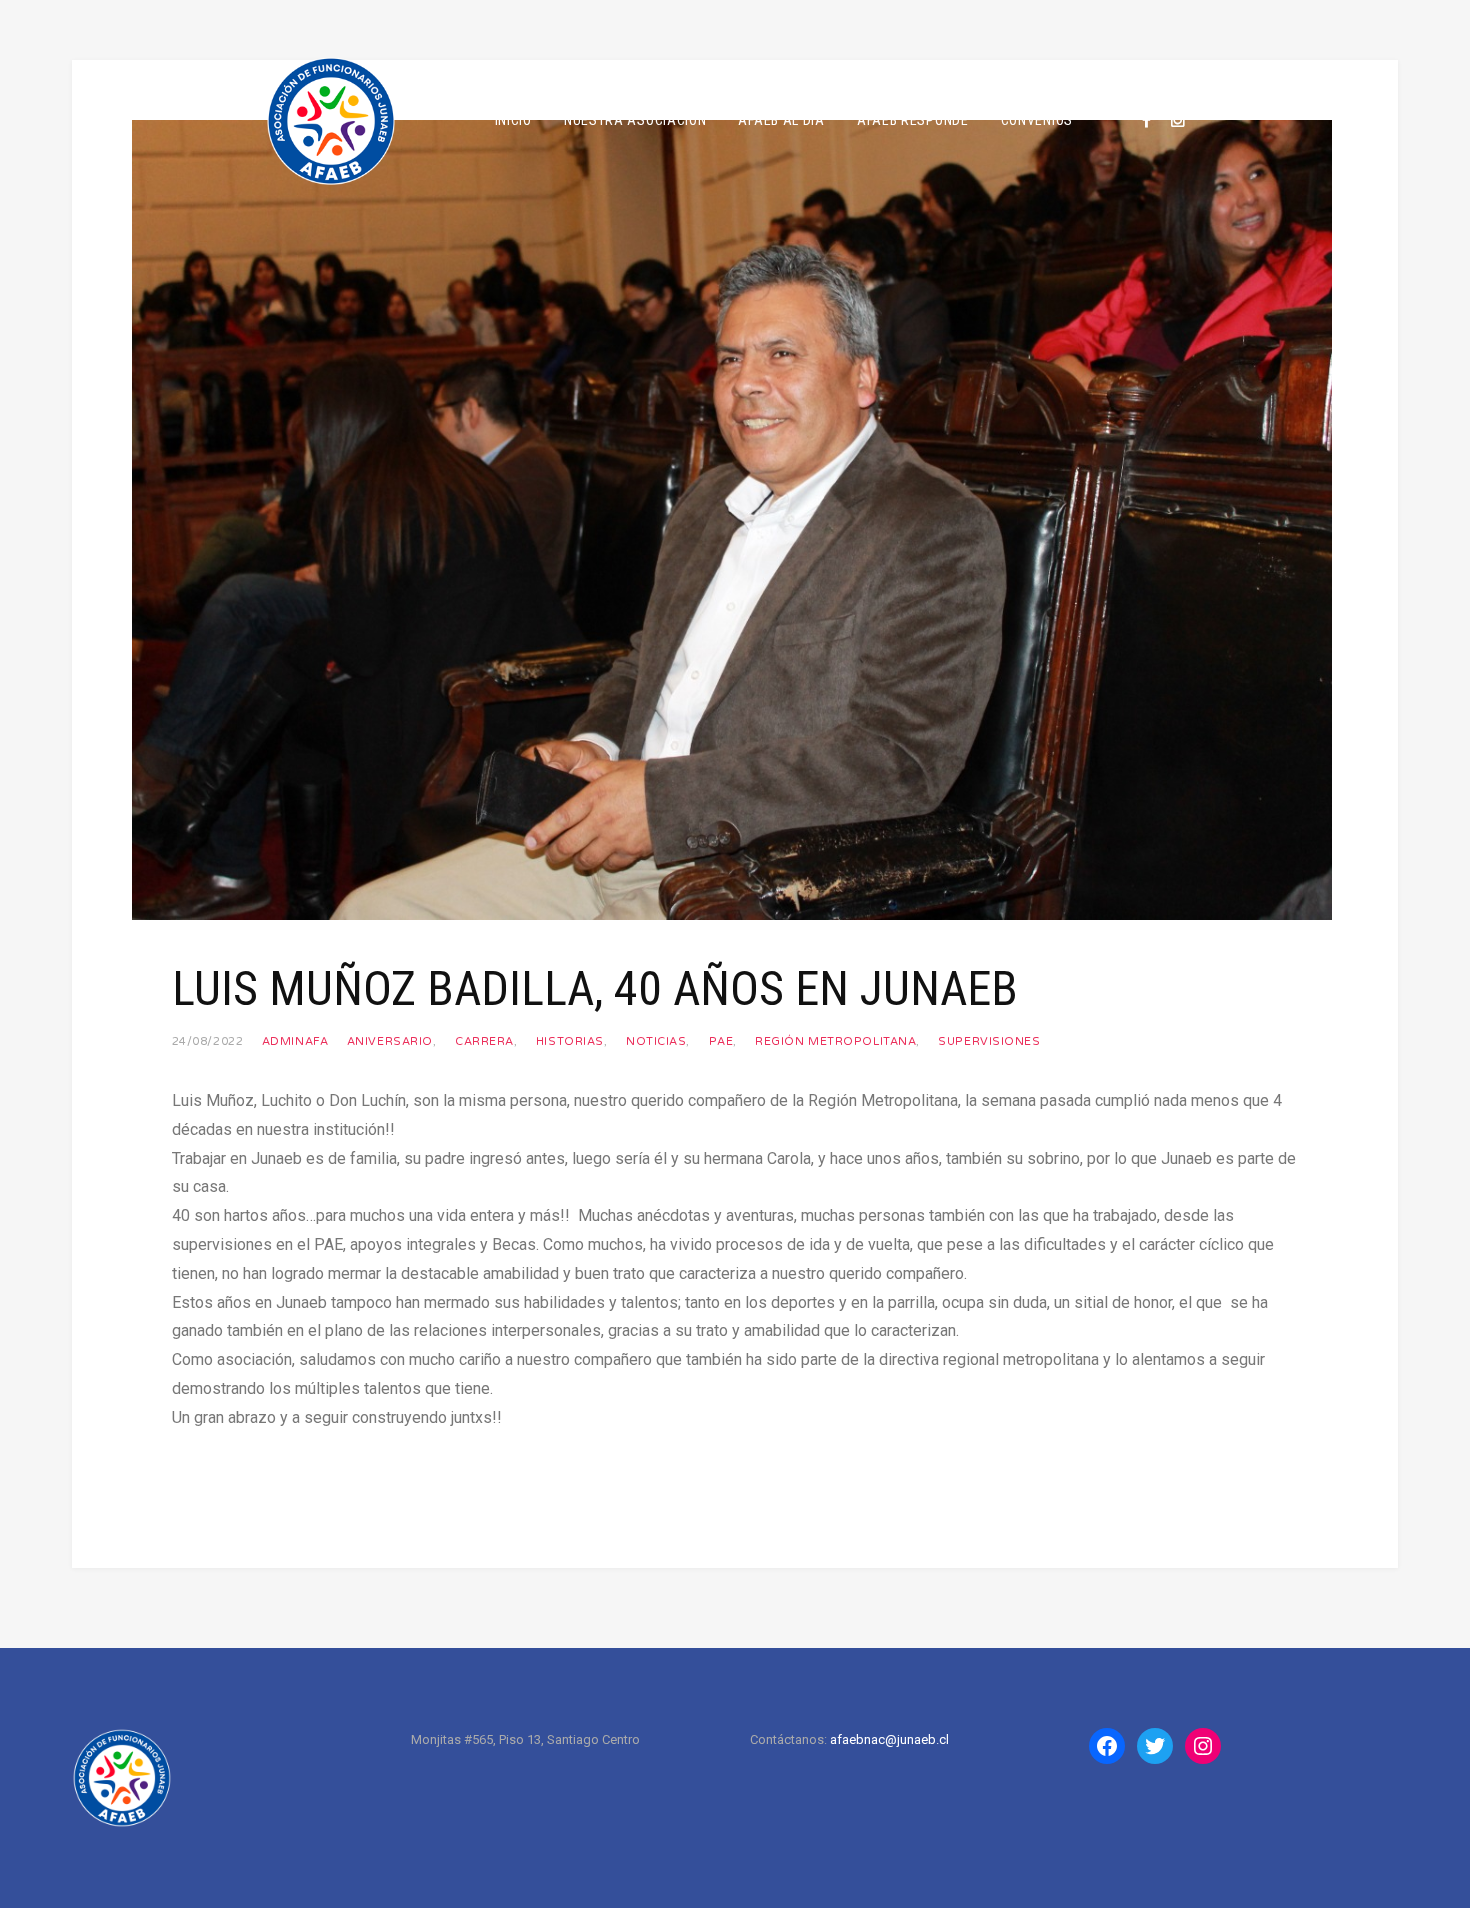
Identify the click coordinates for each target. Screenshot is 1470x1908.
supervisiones (989, 1041)
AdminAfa (295, 1041)
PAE (721, 1041)
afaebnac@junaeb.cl (889, 1739)
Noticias (656, 1041)
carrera (484, 1041)
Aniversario (390, 1041)
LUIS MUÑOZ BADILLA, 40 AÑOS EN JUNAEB (595, 988)
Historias (570, 1041)
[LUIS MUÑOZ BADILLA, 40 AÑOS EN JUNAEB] (732, 518)
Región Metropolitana (835, 1041)
